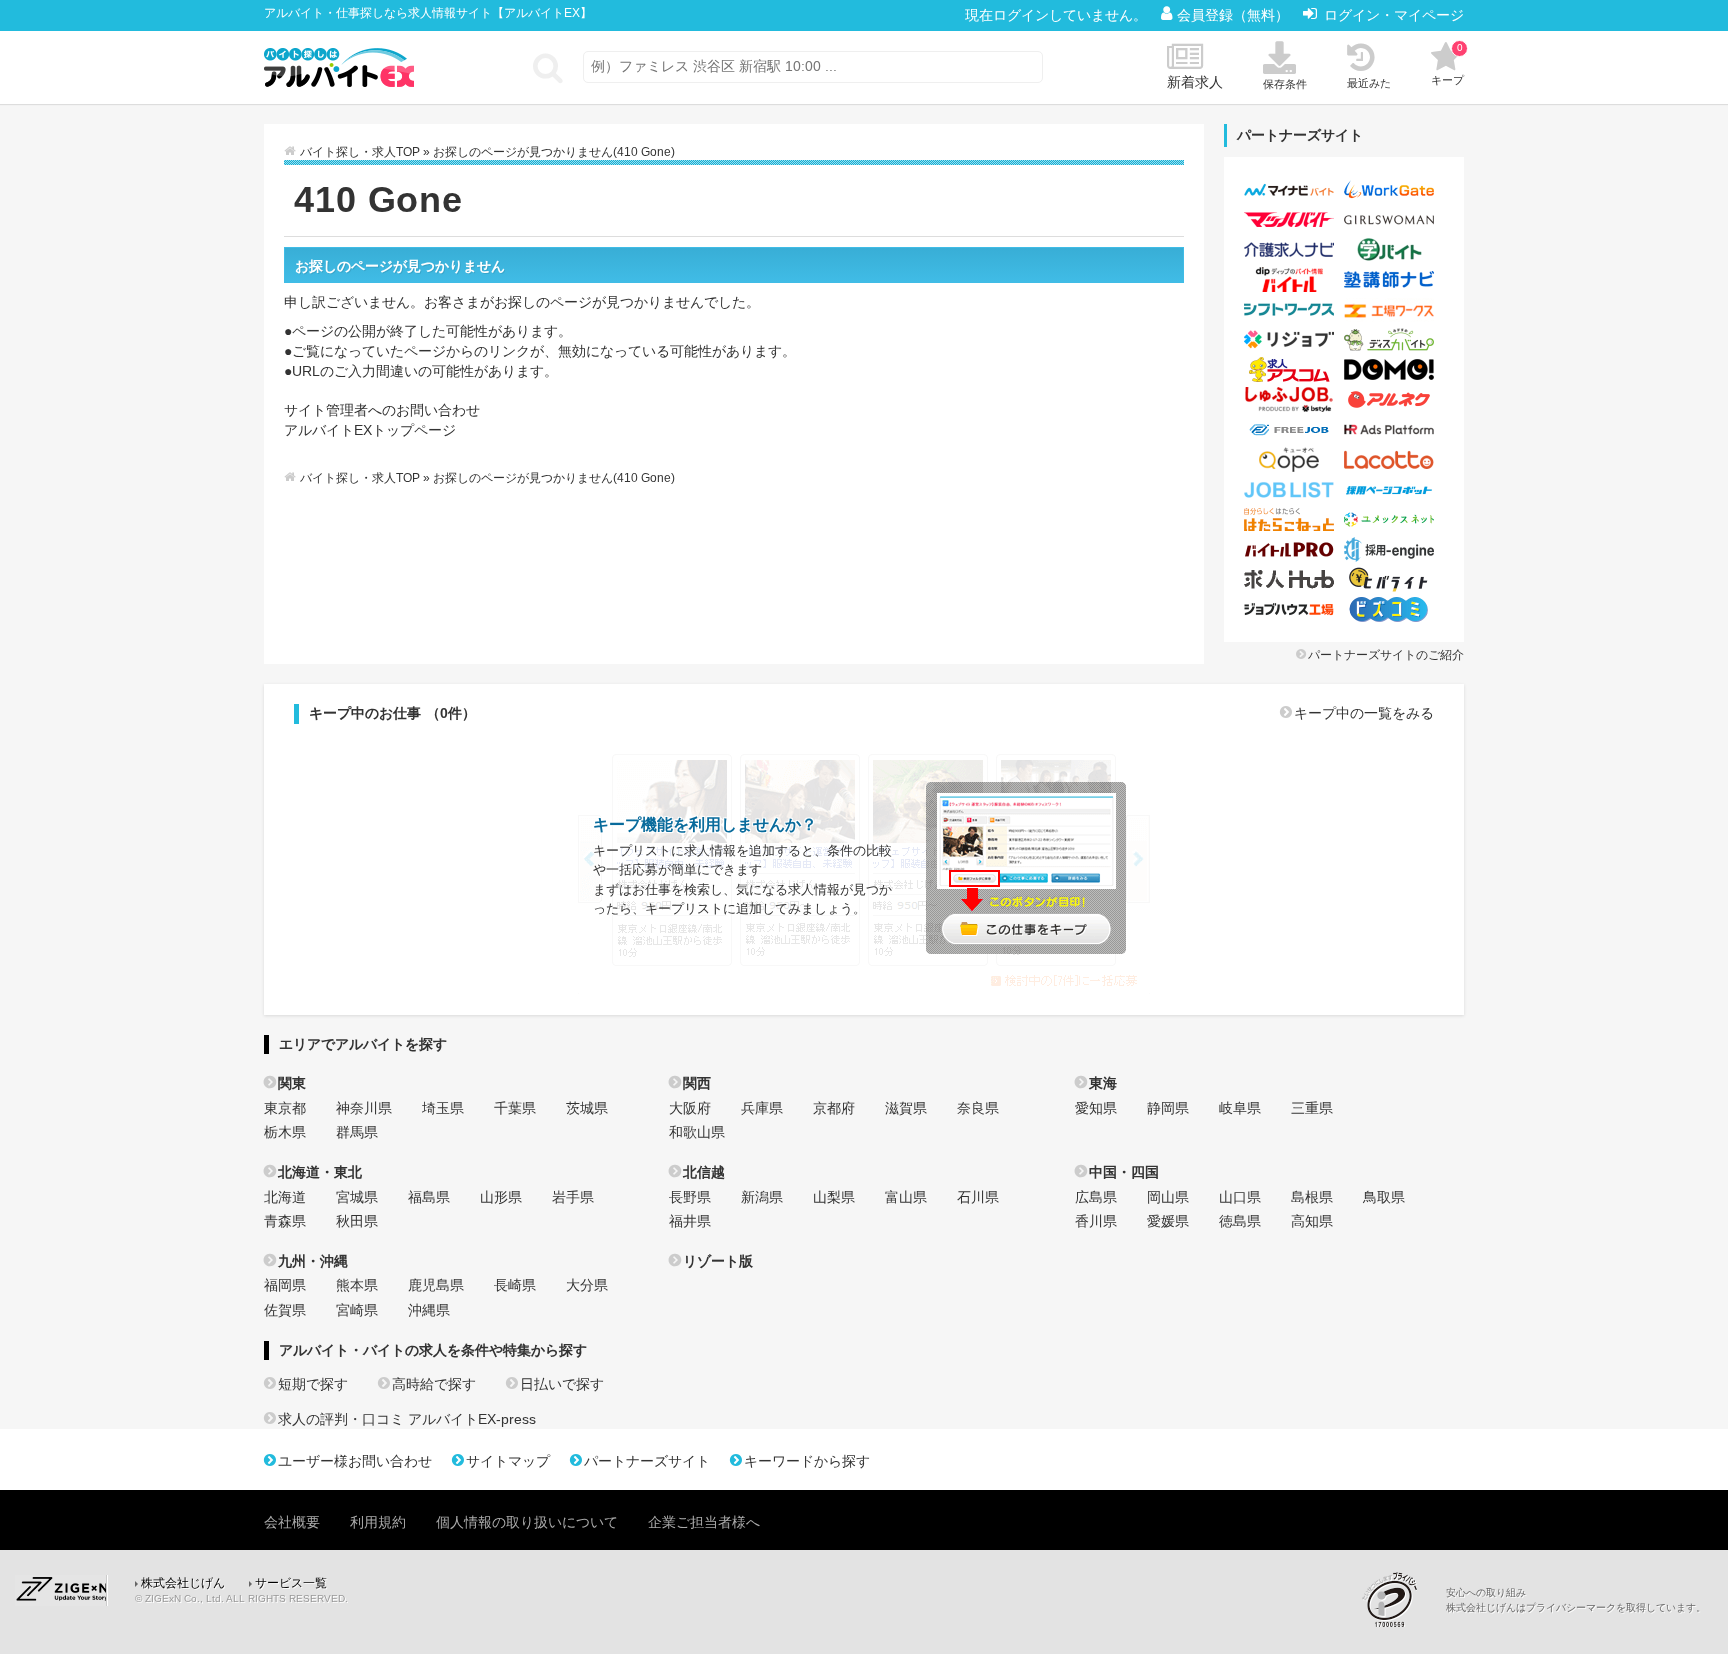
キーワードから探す (807, 1461)
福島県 (429, 1197)
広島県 (1096, 1197)
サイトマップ (508, 1461)
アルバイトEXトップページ (370, 430)
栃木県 (285, 1132)
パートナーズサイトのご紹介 (1386, 655)
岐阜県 (1240, 1108)
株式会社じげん (183, 1583)
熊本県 (357, 1285)
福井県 (690, 1221)
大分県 (587, 1285)
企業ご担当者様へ (704, 1522)
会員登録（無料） (1235, 15)
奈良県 (978, 1108)
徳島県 (1240, 1221)
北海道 (285, 1197)
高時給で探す (434, 1384)
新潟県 (762, 1197)
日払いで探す (562, 1384)
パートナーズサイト (647, 1461)
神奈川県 (364, 1108)
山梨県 (834, 1197)
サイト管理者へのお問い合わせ (382, 410)
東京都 (285, 1108)
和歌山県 (697, 1132)
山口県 (1240, 1197)
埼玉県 (443, 1108)
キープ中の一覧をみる (1364, 713)
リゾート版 (718, 1261)
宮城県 (357, 1197)
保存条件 (1285, 84)
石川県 (978, 1197)
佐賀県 (285, 1310)
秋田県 (357, 1221)
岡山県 (1168, 1197)
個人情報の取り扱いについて (527, 1522)
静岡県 (1168, 1108)
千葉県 (515, 1108)
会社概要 (292, 1522)
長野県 (690, 1197)
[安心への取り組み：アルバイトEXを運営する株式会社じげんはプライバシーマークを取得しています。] (1397, 1599)
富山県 (906, 1197)
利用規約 (378, 1522)
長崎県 (515, 1285)
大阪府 (690, 1108)
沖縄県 (429, 1310)
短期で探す (313, 1384)
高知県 (1312, 1221)
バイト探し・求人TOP (360, 152)
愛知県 (1096, 1108)
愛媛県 (1168, 1221)
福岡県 (285, 1285)
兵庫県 (762, 1108)
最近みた (1369, 83)
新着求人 (1195, 82)
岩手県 (573, 1197)
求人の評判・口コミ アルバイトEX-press (407, 1419)
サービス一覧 (291, 1583)
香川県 (1096, 1221)
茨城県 (587, 1108)
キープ (1447, 64)
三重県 (1312, 1108)
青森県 (285, 1221)
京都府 (834, 1108)
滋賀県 (906, 1108)
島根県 (1312, 1197)
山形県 (501, 1197)
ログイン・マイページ (1394, 15)
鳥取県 (1384, 1197)
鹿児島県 (436, 1285)
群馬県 (357, 1132)
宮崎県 (357, 1310)
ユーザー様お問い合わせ (355, 1461)
